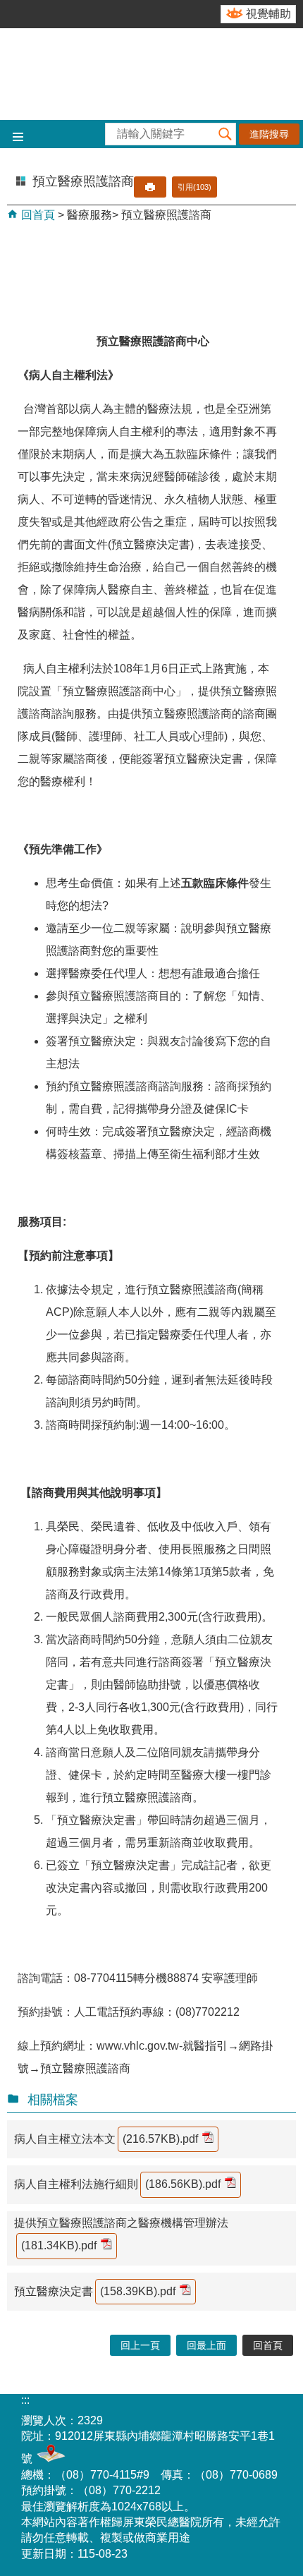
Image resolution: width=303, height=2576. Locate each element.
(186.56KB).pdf (183, 2184)
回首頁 (37, 215)
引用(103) (194, 187)
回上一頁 (140, 2345)
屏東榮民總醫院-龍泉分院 (151, 74)
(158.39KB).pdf (138, 2291)
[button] (225, 134)
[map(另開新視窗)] (49, 2459)
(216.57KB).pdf (160, 2139)
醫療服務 (89, 215)
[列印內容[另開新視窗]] (150, 187)
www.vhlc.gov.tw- (140, 2046)
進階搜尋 (269, 134)
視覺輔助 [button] (268, 14)
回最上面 (206, 2345)
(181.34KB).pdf (59, 2245)
